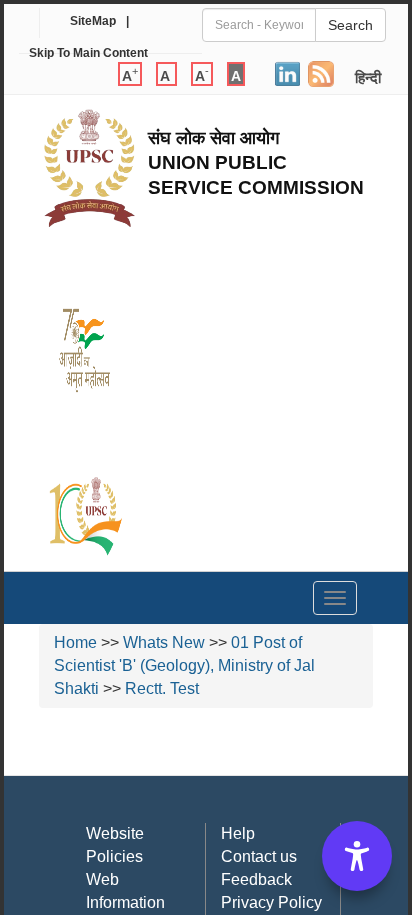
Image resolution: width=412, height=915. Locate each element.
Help (238, 833)
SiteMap (93, 21)
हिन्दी (368, 77)
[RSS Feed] (321, 71)
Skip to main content (88, 53)
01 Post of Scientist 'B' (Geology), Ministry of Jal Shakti (184, 665)
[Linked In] (287, 71)
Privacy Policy (271, 902)
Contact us (259, 856)
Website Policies (115, 845)
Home (75, 642)
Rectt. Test (162, 688)
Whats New (164, 642)
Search (350, 25)
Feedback (256, 879)
